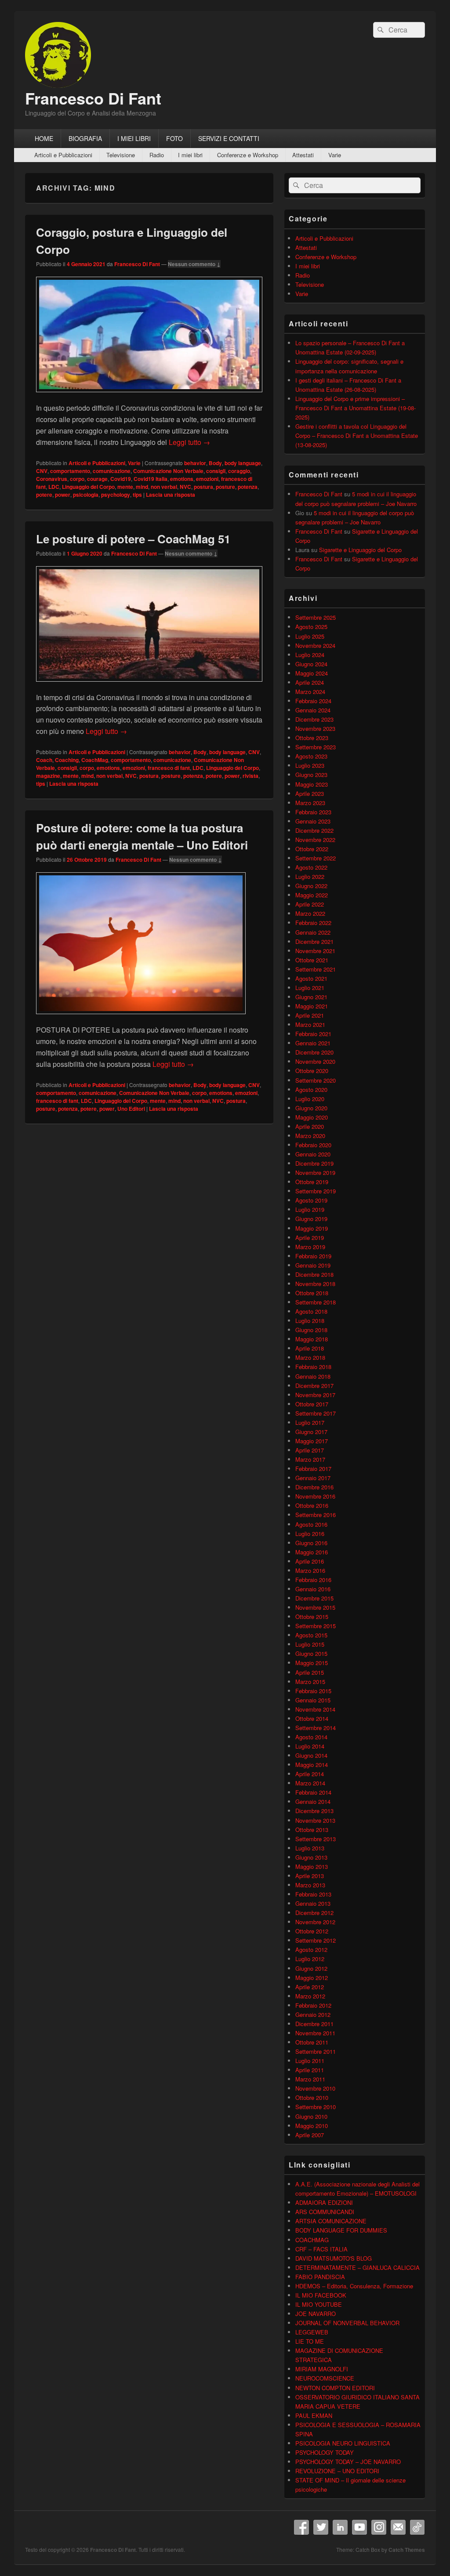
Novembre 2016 (315, 1496)
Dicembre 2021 (314, 941)
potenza (248, 487)
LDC (54, 487)
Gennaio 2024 (313, 710)
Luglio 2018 (310, 1321)
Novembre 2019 (315, 1172)
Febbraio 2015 (313, 1691)
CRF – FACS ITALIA (321, 2249)
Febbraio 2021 (313, 1034)
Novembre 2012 (315, 1922)
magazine (48, 776)
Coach (44, 760)
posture (225, 487)
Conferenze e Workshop (248, 155)
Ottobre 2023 (312, 738)
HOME (44, 138)
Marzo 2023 (310, 803)
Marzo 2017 (310, 1459)
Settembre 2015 (316, 1626)
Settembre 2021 (316, 969)
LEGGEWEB (312, 2332)
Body (215, 463)
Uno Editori (131, 1109)
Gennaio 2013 (313, 1903)
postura (203, 487)
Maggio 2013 (312, 1866)
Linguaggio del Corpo (88, 487)
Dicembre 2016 (314, 1487)
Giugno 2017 (311, 1432)
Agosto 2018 (311, 1311)
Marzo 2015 (310, 1682)
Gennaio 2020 (313, 1154)
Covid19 (121, 479)
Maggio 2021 (312, 1006)
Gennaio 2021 (313, 1043)
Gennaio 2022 (313, 932)
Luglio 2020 (310, 1099)
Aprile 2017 (310, 1450)
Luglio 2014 (310, 1746)
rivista (250, 776)
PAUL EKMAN (314, 2415)
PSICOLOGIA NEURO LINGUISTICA (343, 2443)
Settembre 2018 (316, 1302)
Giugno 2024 (311, 664)
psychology (116, 495)
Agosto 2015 (311, 1635)
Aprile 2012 (310, 1987)
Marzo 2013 (310, 1885)
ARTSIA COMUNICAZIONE (331, 2221)
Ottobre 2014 (312, 1718)
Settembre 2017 (316, 1413)
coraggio (239, 471)
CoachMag (95, 760)
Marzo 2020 (310, 1136)
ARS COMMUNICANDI (325, 2212)
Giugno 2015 (311, 1653)
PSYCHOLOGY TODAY (325, 2452)
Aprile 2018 (310, 1348)
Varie (335, 155)
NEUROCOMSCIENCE (325, 2378)
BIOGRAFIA (85, 138)
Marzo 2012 (310, 1996)
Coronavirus (52, 479)
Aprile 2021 (310, 1015)
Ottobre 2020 (312, 1071)
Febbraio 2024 (313, 701)
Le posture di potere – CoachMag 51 (133, 539)
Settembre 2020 (316, 1080)
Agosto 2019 (311, 1200)
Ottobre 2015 (312, 1617)
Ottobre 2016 (312, 1505)
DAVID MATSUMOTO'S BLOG (334, 2258)
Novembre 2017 (315, 1395)
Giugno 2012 (311, 1968)
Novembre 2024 (315, 645)
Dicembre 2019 (314, 1163)
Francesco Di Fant (93, 98)
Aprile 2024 (310, 682)
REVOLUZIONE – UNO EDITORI (337, 2471)
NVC (185, 487)
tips (137, 495)
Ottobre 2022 (312, 849)
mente (125, 487)
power (63, 495)
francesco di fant (169, 768)
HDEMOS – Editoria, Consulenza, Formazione (354, 2286)
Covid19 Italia (151, 479)
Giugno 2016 (311, 1543)
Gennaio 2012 (313, 2014)
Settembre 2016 (316, 1515)
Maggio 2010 (312, 2126)
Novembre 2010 (315, 2088)
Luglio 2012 (310, 1959)
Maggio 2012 (312, 1978)
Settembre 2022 (316, 858)
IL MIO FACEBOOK (321, 2295)
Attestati (303, 155)
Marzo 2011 (310, 2079)
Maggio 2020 (312, 1117)
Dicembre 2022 (314, 830)
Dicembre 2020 (314, 1052)
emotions (182, 479)
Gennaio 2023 (313, 821)
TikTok (417, 2527)
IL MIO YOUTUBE (319, 2304)
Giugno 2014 (311, 1755)
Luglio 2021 (310, 988)
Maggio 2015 (312, 1663)
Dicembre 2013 (314, 1811)
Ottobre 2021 (312, 960)
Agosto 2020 (311, 1089)
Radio (157, 155)
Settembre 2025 (316, 617)
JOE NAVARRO (316, 2314)
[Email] (398, 2527)
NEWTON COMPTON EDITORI (335, 2388)
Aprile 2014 (310, 1774)
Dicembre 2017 (314, 1386)
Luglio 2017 (310, 1422)
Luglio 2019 (310, 1209)
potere (44, 495)
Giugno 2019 (311, 1219)
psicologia (86, 495)
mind (142, 487)
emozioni (207, 479)
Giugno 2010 (311, 2116)
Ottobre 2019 (312, 1182)
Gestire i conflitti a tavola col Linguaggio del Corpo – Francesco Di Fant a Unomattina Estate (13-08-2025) (357, 435)
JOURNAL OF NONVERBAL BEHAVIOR (347, 2323)
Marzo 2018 (310, 1357)
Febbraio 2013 (313, 1894)
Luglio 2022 (310, 876)
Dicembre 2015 (314, 1598)
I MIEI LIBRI (134, 138)
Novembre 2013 (315, 1820)
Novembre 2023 (315, 728)
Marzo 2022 (310, 913)
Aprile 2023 (310, 793)
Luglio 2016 (310, 1534)
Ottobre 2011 (312, 2042)
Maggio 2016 (312, 1552)
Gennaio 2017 (313, 1478)
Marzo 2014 (310, 1783)
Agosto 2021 (311, 978)
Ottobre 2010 (312, 2097)
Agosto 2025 (311, 627)
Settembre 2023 (316, 747)
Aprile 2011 (310, 2070)
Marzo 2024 (310, 692)
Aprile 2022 (310, 904)
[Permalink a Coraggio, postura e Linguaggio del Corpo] (149, 396)
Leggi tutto (189, 442)
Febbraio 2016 (313, 1580)
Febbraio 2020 (313, 1145)
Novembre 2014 (315, 1709)
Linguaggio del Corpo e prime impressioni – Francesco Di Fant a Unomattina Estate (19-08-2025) (356, 408)
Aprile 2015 (310, 1672)
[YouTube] (359, 2527)
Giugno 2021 (311, 997)
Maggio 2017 (312, 1441)
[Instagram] (379, 2527)
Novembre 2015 (315, 1607)
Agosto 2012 (311, 1949)
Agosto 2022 (311, 867)
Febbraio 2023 (313, 812)
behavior (195, 463)
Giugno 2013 (311, 1857)
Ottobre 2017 (312, 1404)
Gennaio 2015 (313, 1700)
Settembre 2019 (316, 1191)
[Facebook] (301, 2527)
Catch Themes (407, 2550)
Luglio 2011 (310, 2061)
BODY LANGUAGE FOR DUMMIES (341, 2230)
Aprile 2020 (310, 1126)
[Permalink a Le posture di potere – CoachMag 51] (149, 686)
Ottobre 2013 (312, 1830)
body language (243, 463)
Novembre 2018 (315, 1284)
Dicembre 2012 (314, 1913)
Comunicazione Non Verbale (168, 471)
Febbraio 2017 (313, 1469)
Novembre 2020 (315, 1061)
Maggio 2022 (312, 895)
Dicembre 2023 (314, 719)
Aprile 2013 (310, 1876)
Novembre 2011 (315, 2033)
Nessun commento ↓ (194, 264)
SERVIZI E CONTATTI (229, 138)
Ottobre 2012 (312, 1931)
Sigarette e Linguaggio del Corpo (360, 550)
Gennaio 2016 (313, 1589)
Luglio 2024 (310, 655)
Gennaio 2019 (313, 1265)
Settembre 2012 (316, 1940)
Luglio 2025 (310, 636)
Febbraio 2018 (313, 1367)
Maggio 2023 (312, 784)
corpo (77, 479)
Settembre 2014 (316, 1728)
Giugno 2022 (311, 886)
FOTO (174, 138)
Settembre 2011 (316, 2051)
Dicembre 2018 (314, 1274)
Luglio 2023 (310, 765)
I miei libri (190, 155)
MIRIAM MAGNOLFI (322, 2369)
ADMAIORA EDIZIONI (324, 2202)
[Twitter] (321, 2527)
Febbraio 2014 (313, 1792)
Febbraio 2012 (313, 2005)
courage (97, 479)
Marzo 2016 (310, 1570)
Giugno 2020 (311, 1108)
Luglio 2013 (310, 1848)
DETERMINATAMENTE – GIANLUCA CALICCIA (357, 2267)
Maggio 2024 (312, 673)
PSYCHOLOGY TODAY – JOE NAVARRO (348, 2462)
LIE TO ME (310, 2341)
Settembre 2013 (316, 1839)
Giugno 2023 (311, 775)
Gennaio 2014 (313, 1801)
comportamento (70, 471)
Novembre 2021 (315, 951)
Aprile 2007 (310, 2135)
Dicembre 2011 (314, 2024)
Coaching (67, 760)
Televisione (121, 155)
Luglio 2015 (310, 1644)
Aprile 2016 (310, 1561)
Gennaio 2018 (313, 1376)
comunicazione (112, 471)
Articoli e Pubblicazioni (63, 155)
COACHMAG (312, 2240)
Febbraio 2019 (313, 1256)
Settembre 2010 (316, 2107)
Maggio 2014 (312, 1765)
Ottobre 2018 (312, 1293)
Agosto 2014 (311, 1737)
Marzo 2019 (310, 1247)
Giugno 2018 (311, 1330)
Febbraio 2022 (313, 923)
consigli (216, 471)
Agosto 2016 (311, 1524)
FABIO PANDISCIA (320, 2277)
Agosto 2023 (311, 756)
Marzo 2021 (310, 1024)
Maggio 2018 (312, 1339)
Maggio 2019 (312, 1228)
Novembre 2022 (315, 840)
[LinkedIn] (340, 2527)
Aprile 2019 (310, 1237)
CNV (42, 471)
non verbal (164, 487)
